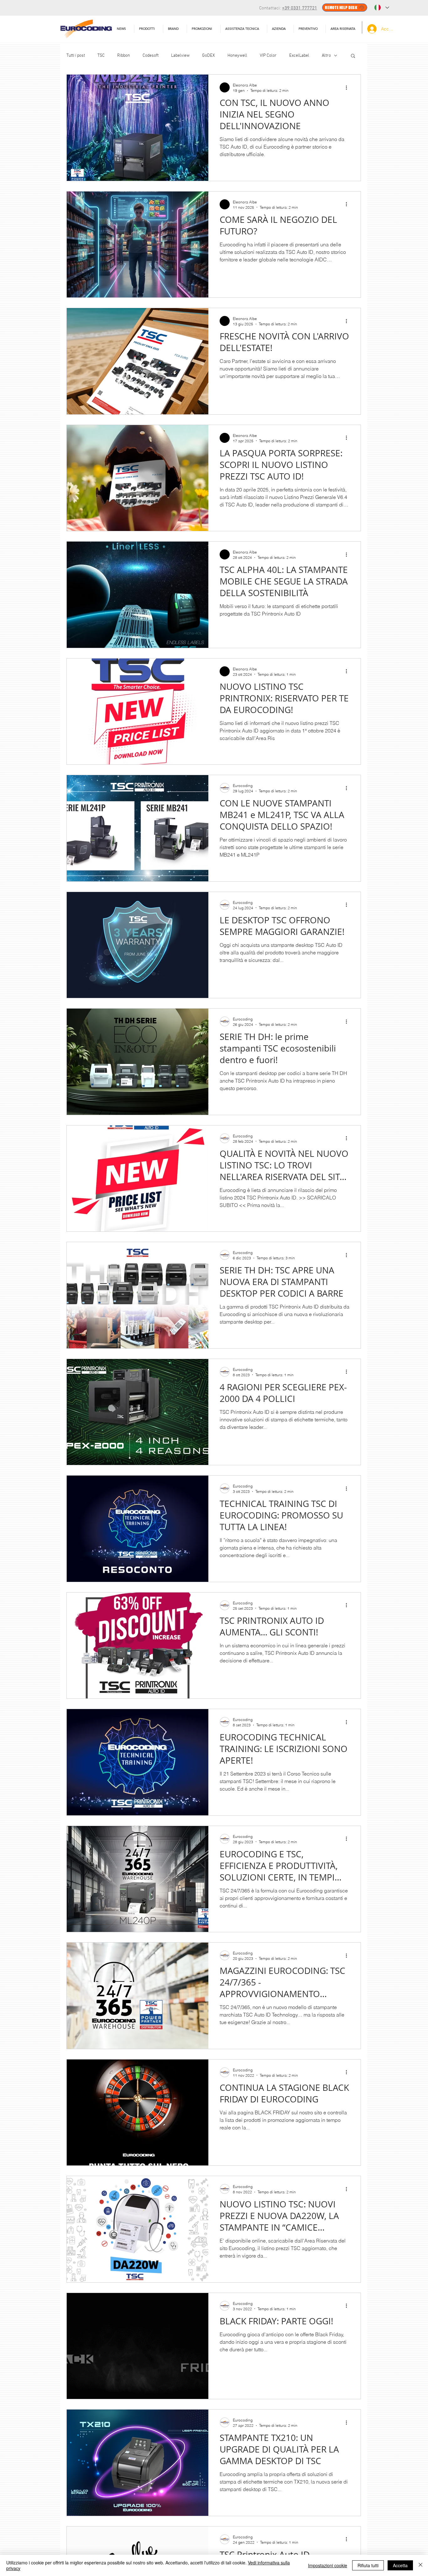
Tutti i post (76, 56)
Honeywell (237, 56)
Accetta (400, 2565)
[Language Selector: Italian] (382, 8)
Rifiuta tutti (368, 2565)
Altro (326, 56)
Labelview (180, 56)
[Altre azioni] (348, 87)
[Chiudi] (420, 2565)
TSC (101, 56)
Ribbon (124, 56)
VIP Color (268, 56)
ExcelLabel (299, 56)
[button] (244, 29)
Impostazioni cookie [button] (328, 2565)
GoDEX (209, 56)
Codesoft (151, 56)
